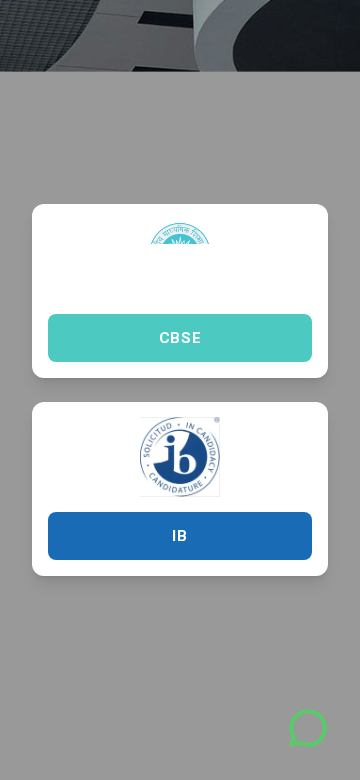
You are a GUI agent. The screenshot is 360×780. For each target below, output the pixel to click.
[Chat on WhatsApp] (308, 728)
